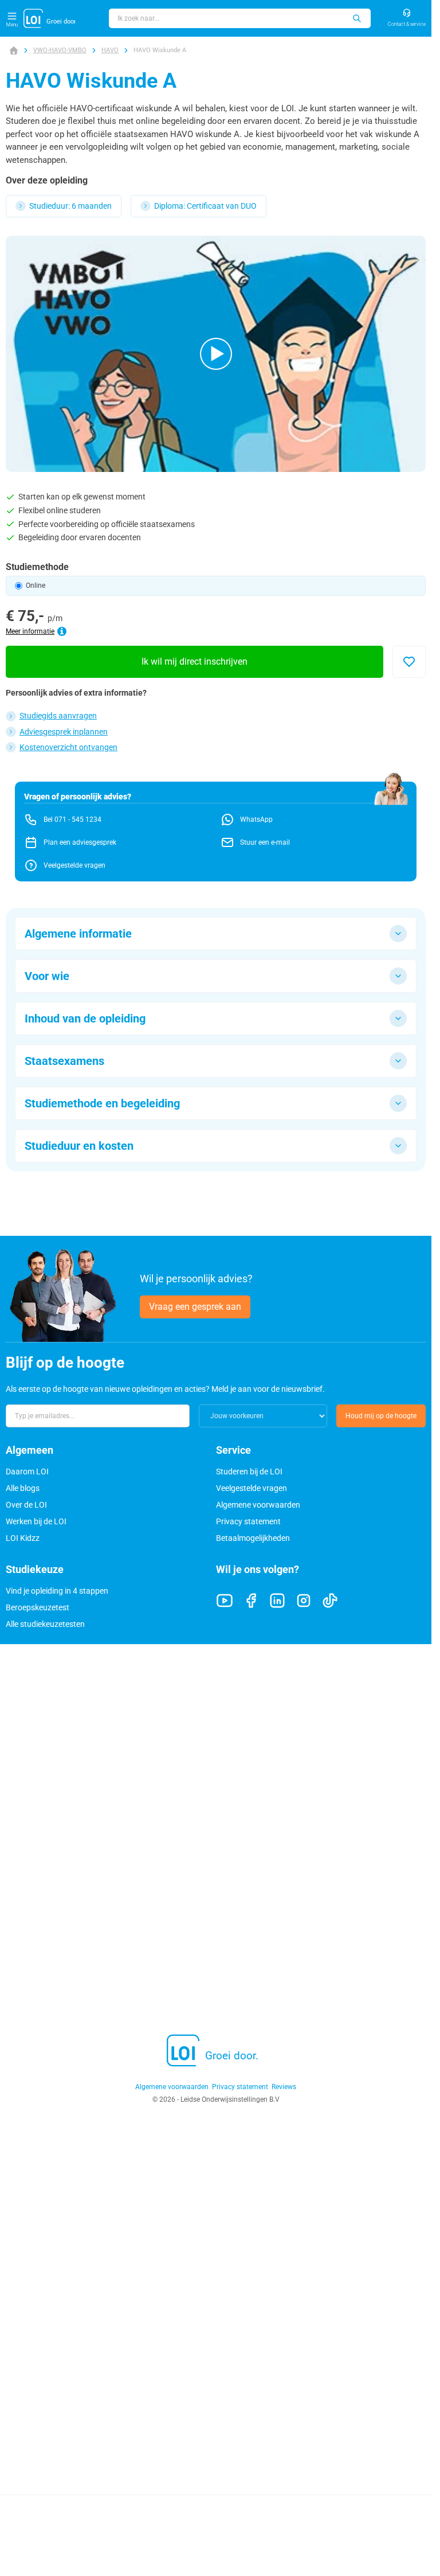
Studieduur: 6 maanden (70, 206)
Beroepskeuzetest (38, 1607)
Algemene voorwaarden (258, 1505)
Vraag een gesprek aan (195, 1307)
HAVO (110, 50)
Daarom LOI (27, 1472)
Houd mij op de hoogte (381, 1416)
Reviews (284, 2087)
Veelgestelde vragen (252, 1488)
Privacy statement (248, 1521)
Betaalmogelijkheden (253, 1538)
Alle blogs (23, 1488)
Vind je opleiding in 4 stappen (57, 1591)
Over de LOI (26, 1505)
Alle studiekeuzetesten (45, 1624)
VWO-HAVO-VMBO (60, 50)
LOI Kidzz (23, 1538)
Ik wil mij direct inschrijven (195, 661)
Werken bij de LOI (36, 1521)
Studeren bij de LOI (249, 1472)
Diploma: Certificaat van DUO (205, 206)
